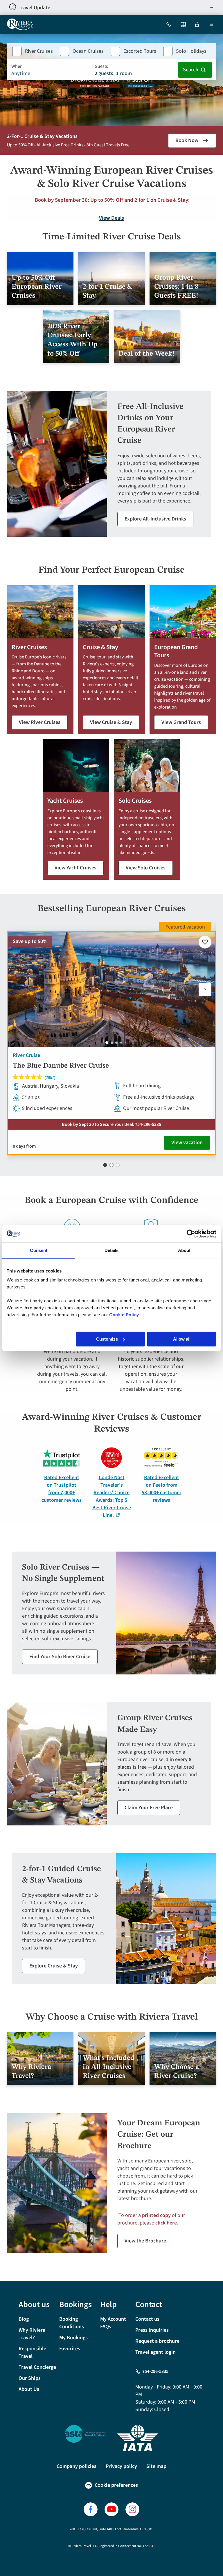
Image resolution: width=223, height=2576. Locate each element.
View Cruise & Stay (111, 722)
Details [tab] (112, 1250)
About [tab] (184, 1250)
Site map (156, 2466)
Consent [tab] (39, 1250)
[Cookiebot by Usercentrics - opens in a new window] (191, 1234)
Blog (24, 2319)
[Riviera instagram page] (132, 2509)
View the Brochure (145, 2241)
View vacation (187, 1143)
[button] (205, 990)
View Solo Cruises (146, 868)
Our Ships (30, 2378)
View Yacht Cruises (75, 868)
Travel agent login (155, 2352)
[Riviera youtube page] (111, 2509)
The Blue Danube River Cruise (61, 1066)
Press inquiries (152, 2330)
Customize (107, 1339)
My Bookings (73, 2338)
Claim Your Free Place (149, 1808)
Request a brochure (157, 2341)
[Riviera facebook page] (91, 2509)
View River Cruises (40, 722)
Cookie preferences (116, 2485)
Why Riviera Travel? (32, 2334)
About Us (29, 2389)
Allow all (182, 1339)
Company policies (77, 2466)
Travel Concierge (37, 2367)
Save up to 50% (30, 941)
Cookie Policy (124, 1315)
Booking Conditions (72, 2323)
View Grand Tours (181, 722)
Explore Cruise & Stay (54, 1966)
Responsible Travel (32, 2352)
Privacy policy (121, 2466)
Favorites (70, 2349)
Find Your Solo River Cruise (60, 1657)
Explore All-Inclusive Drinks (155, 519)
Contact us (147, 2319)
